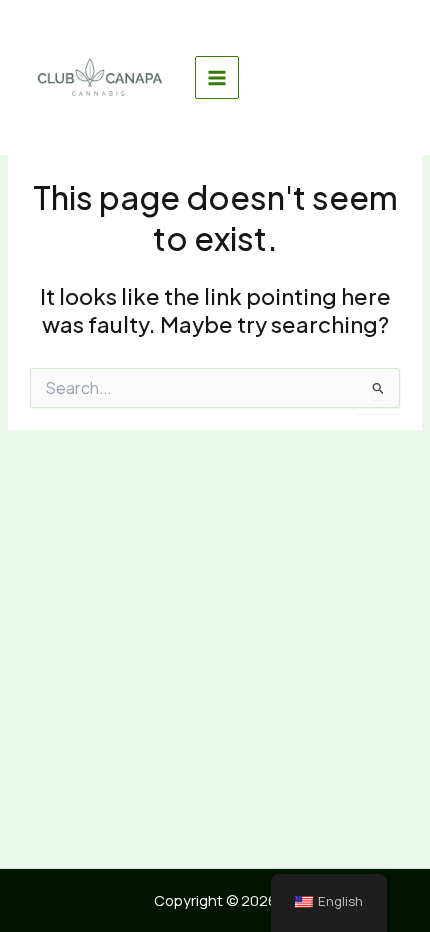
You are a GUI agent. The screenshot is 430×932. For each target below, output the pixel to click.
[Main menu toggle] (217, 78)
